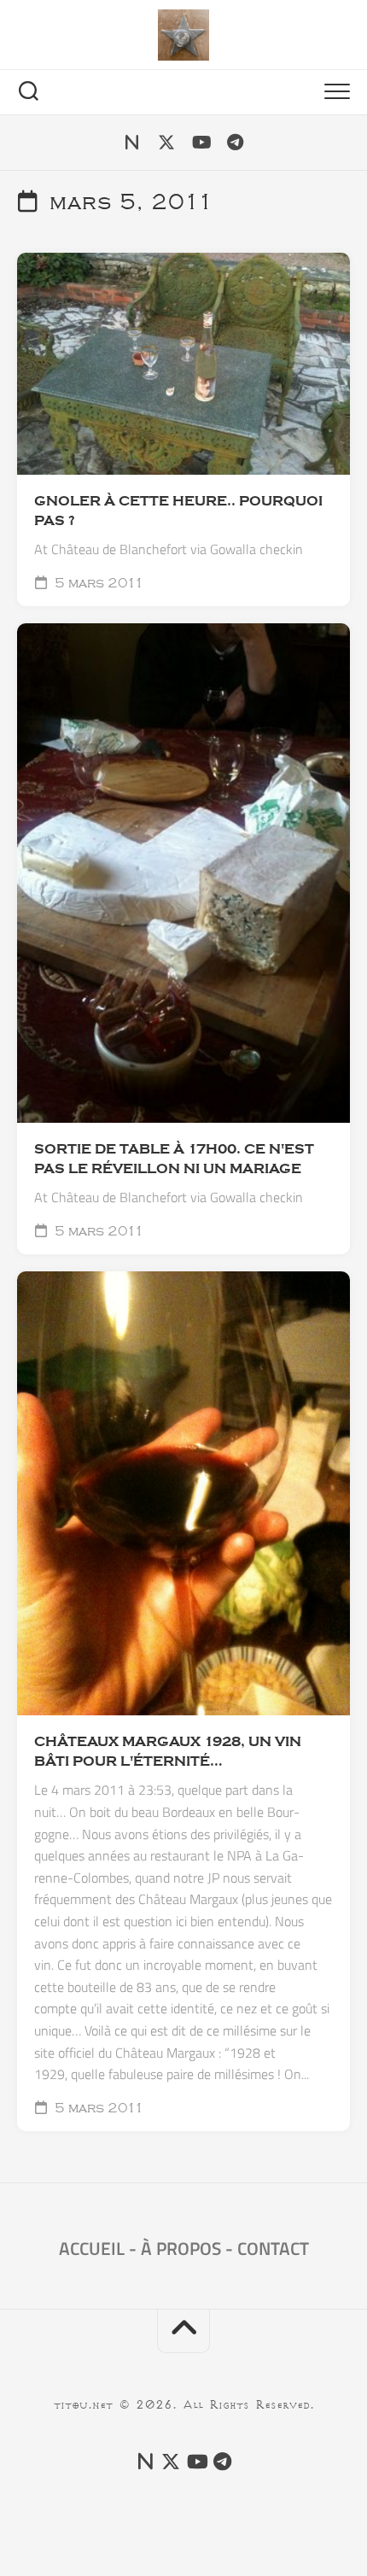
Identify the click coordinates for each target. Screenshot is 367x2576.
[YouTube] (201, 143)
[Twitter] (166, 143)
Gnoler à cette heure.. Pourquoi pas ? (178, 511)
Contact (273, 2248)
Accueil (92, 2248)
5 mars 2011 (98, 583)
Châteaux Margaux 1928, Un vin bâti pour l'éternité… (168, 1752)
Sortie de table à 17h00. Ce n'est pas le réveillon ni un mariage (174, 1159)
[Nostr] (132, 143)
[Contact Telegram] (235, 143)
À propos (181, 2248)
